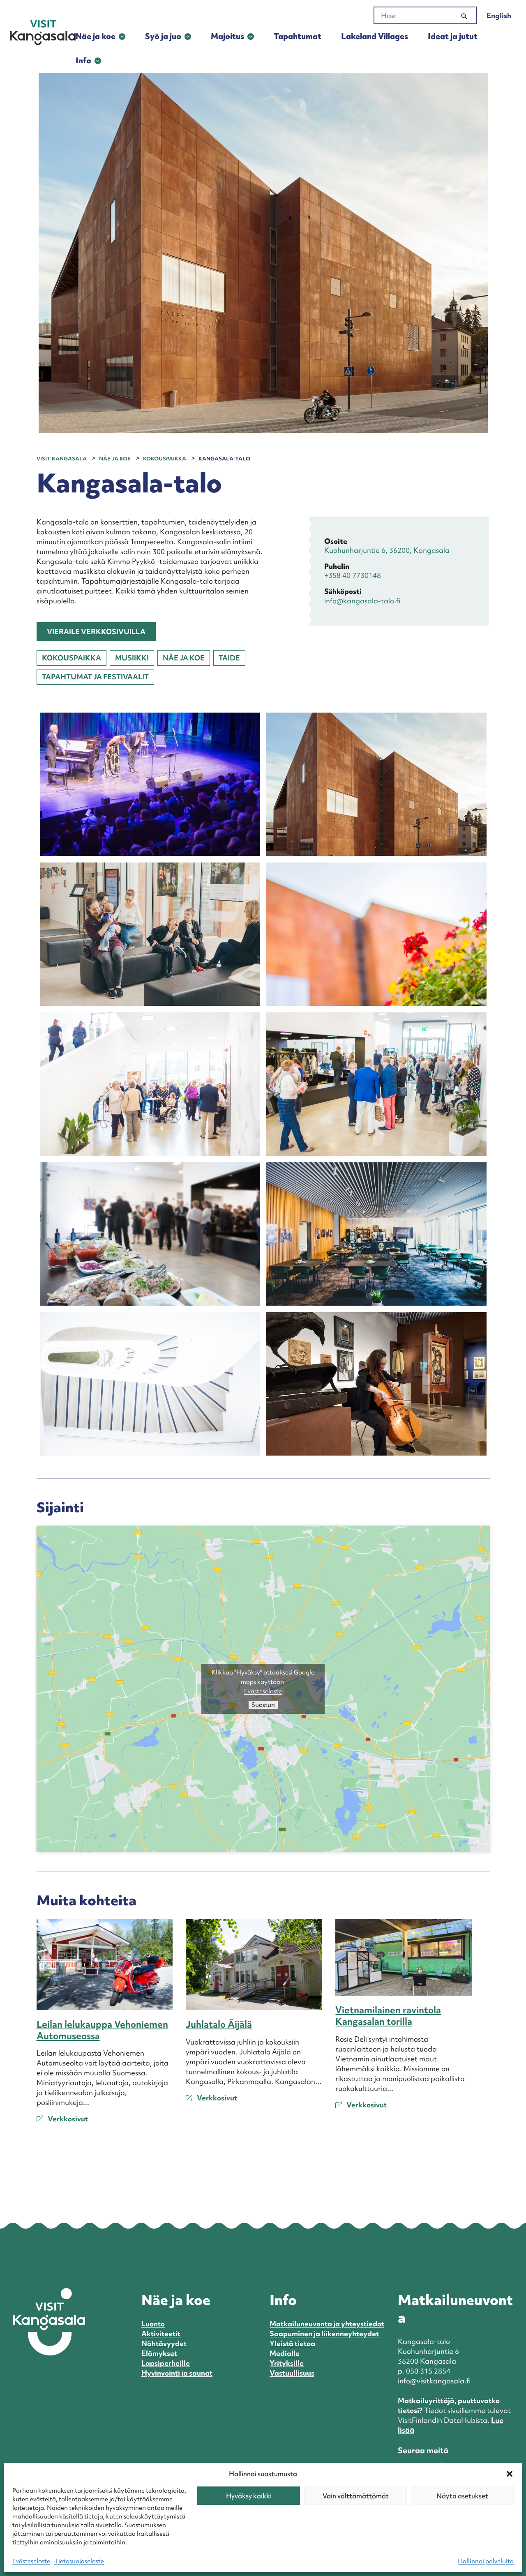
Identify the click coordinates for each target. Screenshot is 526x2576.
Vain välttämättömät (356, 2496)
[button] (510, 2474)
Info (83, 60)
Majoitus (227, 36)
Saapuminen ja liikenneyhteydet (324, 2333)
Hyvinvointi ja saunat (177, 2373)
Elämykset (159, 2353)
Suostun (263, 1705)
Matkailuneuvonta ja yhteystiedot (327, 2324)
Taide (229, 658)
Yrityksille (287, 2363)
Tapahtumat (298, 36)
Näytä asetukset (462, 2496)
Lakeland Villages (375, 36)
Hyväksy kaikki (249, 2496)
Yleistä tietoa (292, 2343)
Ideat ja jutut (453, 36)
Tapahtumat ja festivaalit (95, 677)
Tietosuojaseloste (79, 2561)
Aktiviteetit (161, 2333)
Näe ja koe (96, 36)
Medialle (285, 2353)
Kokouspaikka (72, 658)
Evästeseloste (31, 2561)
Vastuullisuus (292, 2373)
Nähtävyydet (164, 2343)
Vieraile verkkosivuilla (96, 631)
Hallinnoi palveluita (486, 2561)
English (499, 15)
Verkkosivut (67, 2119)
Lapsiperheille (166, 2363)
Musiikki (132, 658)
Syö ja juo (163, 36)
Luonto (153, 2324)
